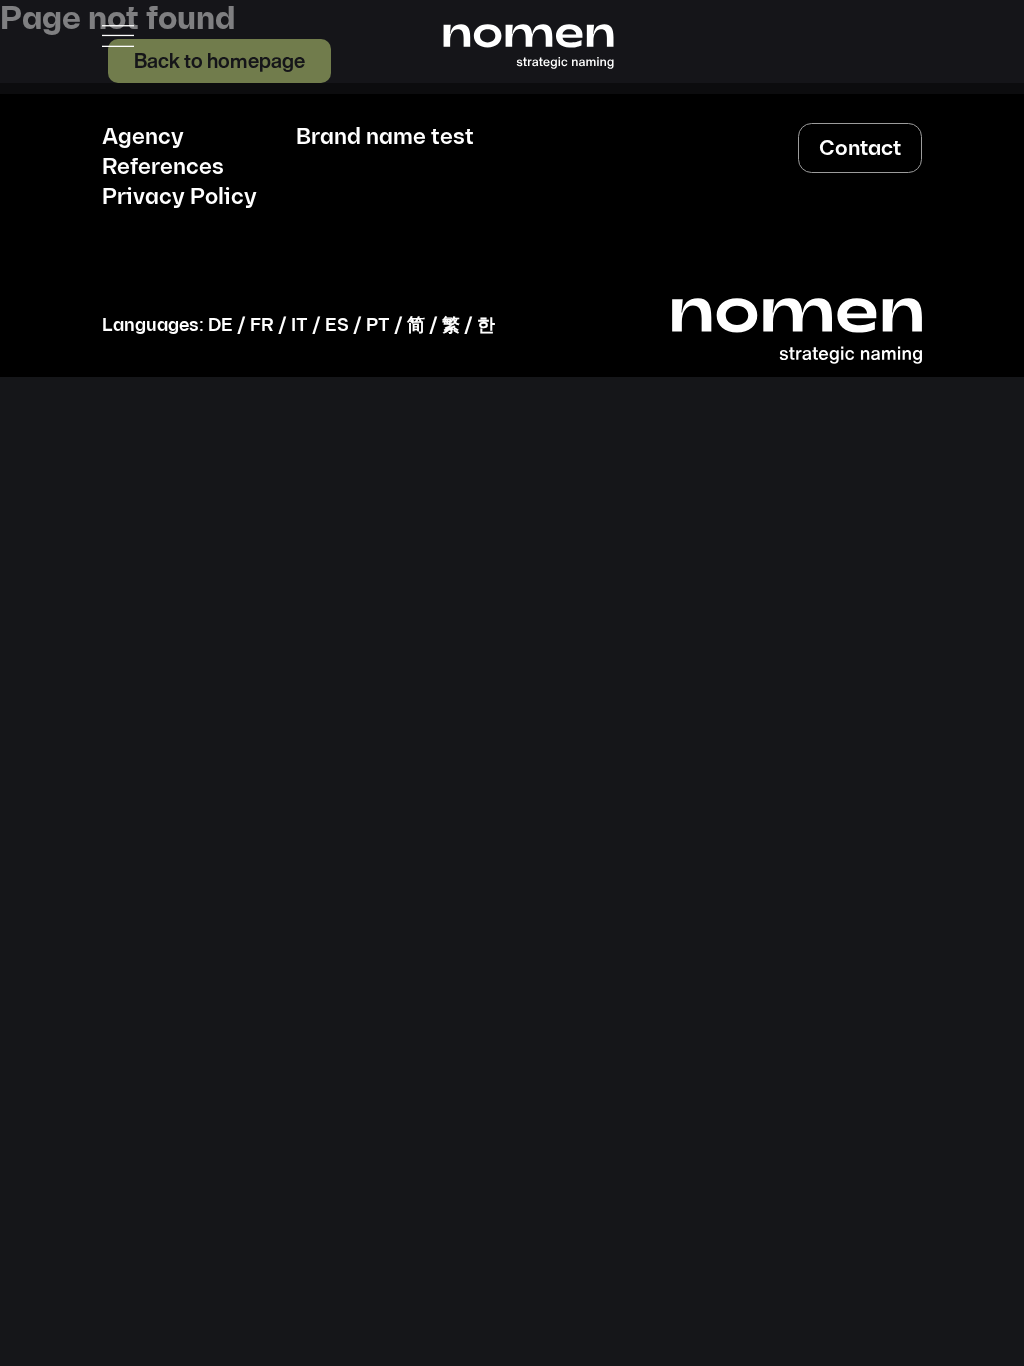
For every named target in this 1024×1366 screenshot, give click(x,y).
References (163, 168)
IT (299, 325)
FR (262, 325)
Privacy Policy (179, 198)
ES (337, 325)
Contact (860, 148)
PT (378, 325)
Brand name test (385, 138)
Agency (143, 138)
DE (220, 325)
